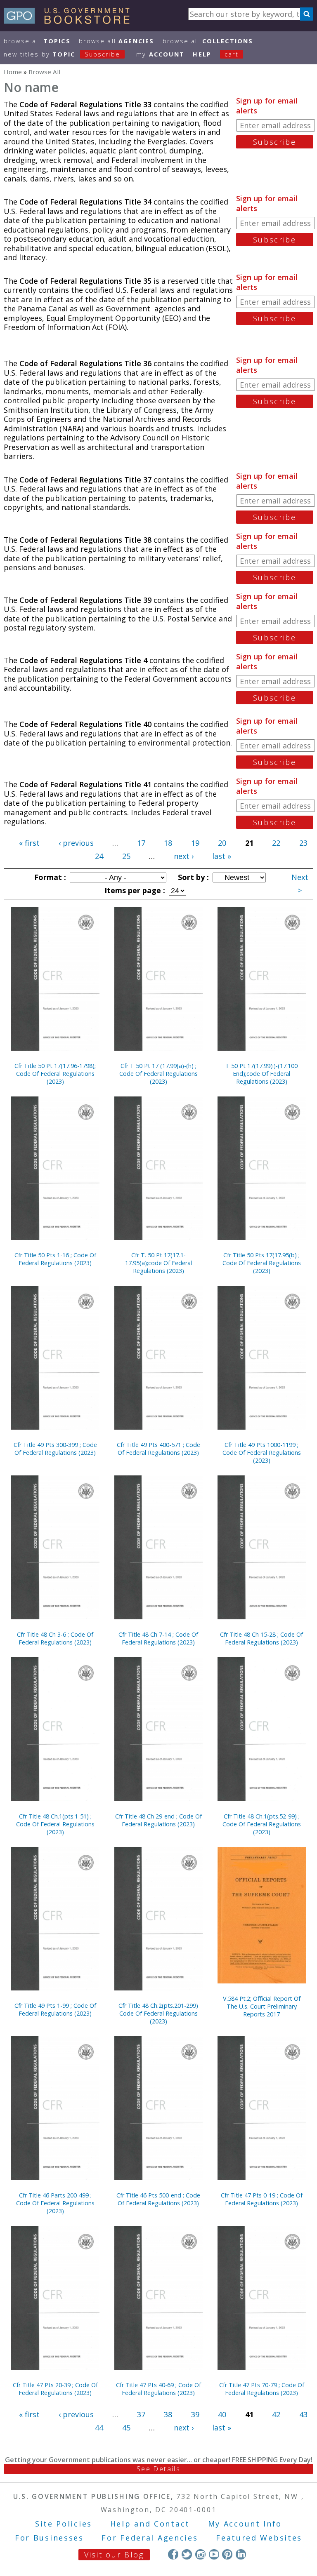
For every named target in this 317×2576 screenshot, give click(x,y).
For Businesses (49, 2538)
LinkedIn (241, 2554)
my (160, 54)
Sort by (192, 877)
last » (222, 856)
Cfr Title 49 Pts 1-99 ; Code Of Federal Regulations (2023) (55, 2009)
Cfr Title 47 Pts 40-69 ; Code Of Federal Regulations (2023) (158, 2389)
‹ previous (76, 843)
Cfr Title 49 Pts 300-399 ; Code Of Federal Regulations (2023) (55, 1449)
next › (184, 856)
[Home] (70, 21)
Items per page (134, 890)
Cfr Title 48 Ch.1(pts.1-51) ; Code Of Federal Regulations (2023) (55, 1824)
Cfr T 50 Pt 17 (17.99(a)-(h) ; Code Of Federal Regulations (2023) (158, 1074)
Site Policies (64, 2524)
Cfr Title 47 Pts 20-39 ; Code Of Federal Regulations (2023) (55, 2389)
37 (141, 2414)
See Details (158, 2469)
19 (195, 843)
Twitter (187, 2554)
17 (141, 843)
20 (222, 843)
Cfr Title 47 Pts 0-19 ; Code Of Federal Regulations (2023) (262, 2199)
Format (49, 877)
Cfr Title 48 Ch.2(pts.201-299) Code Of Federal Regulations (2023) (158, 2013)
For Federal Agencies (150, 2538)
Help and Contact (150, 2524)
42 (276, 2414)
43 (303, 2414)
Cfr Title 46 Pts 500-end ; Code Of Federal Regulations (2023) (158, 2199)
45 (126, 2428)
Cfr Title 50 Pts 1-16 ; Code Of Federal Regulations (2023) (55, 1259)
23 (303, 843)
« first (29, 843)
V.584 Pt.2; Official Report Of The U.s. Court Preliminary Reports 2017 (262, 2006)
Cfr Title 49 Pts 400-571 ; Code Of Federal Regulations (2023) (158, 1449)
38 (168, 2414)
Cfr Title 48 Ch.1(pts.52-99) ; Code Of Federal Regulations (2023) (262, 1824)
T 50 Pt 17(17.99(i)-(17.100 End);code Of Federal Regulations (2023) (261, 1074)
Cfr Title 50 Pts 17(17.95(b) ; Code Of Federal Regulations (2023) (262, 1263)
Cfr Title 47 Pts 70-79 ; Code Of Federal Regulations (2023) (262, 2389)
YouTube (214, 2554)
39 (195, 2414)
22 (276, 843)
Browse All (37, 41)
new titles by (62, 54)
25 (126, 856)
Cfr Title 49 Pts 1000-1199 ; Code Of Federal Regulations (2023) (262, 1453)
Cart (232, 54)
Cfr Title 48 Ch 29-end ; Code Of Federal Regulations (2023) (158, 1820)
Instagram (200, 2554)
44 (99, 2428)
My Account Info (245, 2524)
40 (222, 2414)
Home (13, 72)
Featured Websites (259, 2538)
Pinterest (227, 2554)
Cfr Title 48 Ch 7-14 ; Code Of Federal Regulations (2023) (158, 1638)
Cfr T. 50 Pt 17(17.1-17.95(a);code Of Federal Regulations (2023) (158, 1263)
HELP (202, 54)
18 (168, 843)
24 (99, 856)
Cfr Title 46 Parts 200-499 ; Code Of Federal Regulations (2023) (55, 2203)
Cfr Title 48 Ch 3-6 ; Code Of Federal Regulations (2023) (55, 1638)
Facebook (173, 2554)
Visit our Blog (114, 2555)
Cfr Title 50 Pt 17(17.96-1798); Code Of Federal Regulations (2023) (55, 1074)
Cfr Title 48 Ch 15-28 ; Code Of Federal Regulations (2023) (261, 1638)
